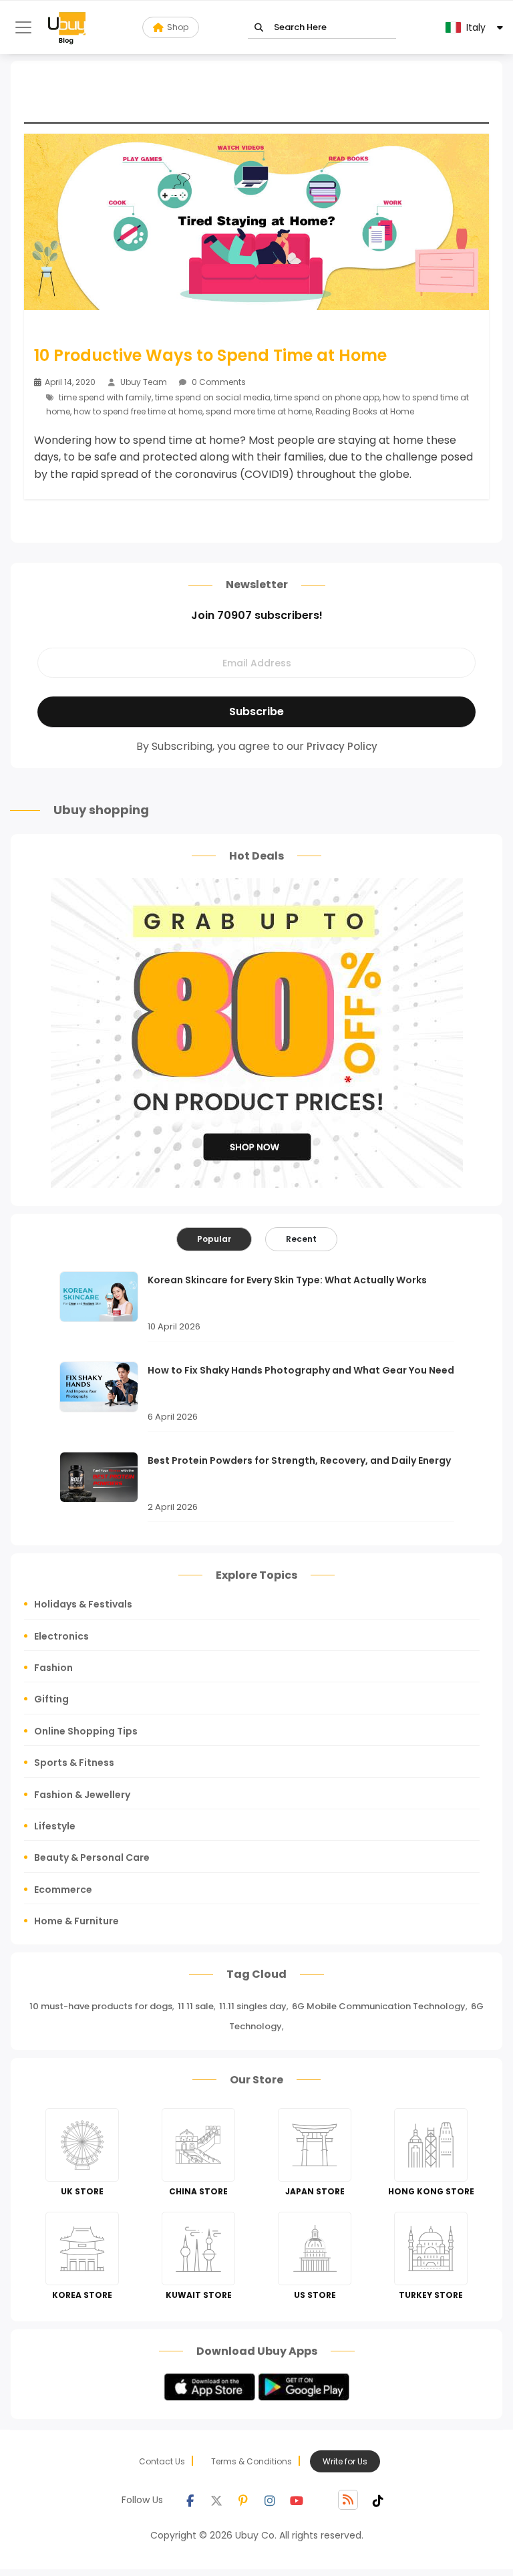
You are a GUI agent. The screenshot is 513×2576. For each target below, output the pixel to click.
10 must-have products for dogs (101, 2006)
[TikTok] (378, 2500)
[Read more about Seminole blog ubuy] (67, 27)
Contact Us (162, 2461)
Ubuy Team (144, 382)
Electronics (61, 1636)
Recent (301, 1239)
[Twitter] (216, 2500)
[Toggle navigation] (23, 27)
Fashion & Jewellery (82, 1795)
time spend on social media (213, 397)
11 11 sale (196, 2006)
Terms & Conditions (251, 2461)
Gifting (51, 1699)
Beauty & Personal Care (92, 1857)
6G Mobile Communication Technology (379, 2006)
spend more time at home (259, 411)
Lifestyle (55, 1826)
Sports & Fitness (74, 1763)
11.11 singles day (253, 2006)
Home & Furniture (76, 1921)
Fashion (53, 1668)
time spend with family (105, 397)
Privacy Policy (342, 746)
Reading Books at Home (365, 411)
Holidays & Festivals (83, 1604)
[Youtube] (297, 2500)
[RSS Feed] (348, 2500)
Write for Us (345, 2461)
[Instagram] (270, 2500)
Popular (214, 1239)
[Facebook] (190, 2500)
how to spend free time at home (138, 411)
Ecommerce (63, 1890)
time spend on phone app (327, 397)
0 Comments (218, 382)
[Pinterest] (243, 2500)
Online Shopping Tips (86, 1731)
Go (259, 28)
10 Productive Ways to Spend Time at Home (210, 356)
